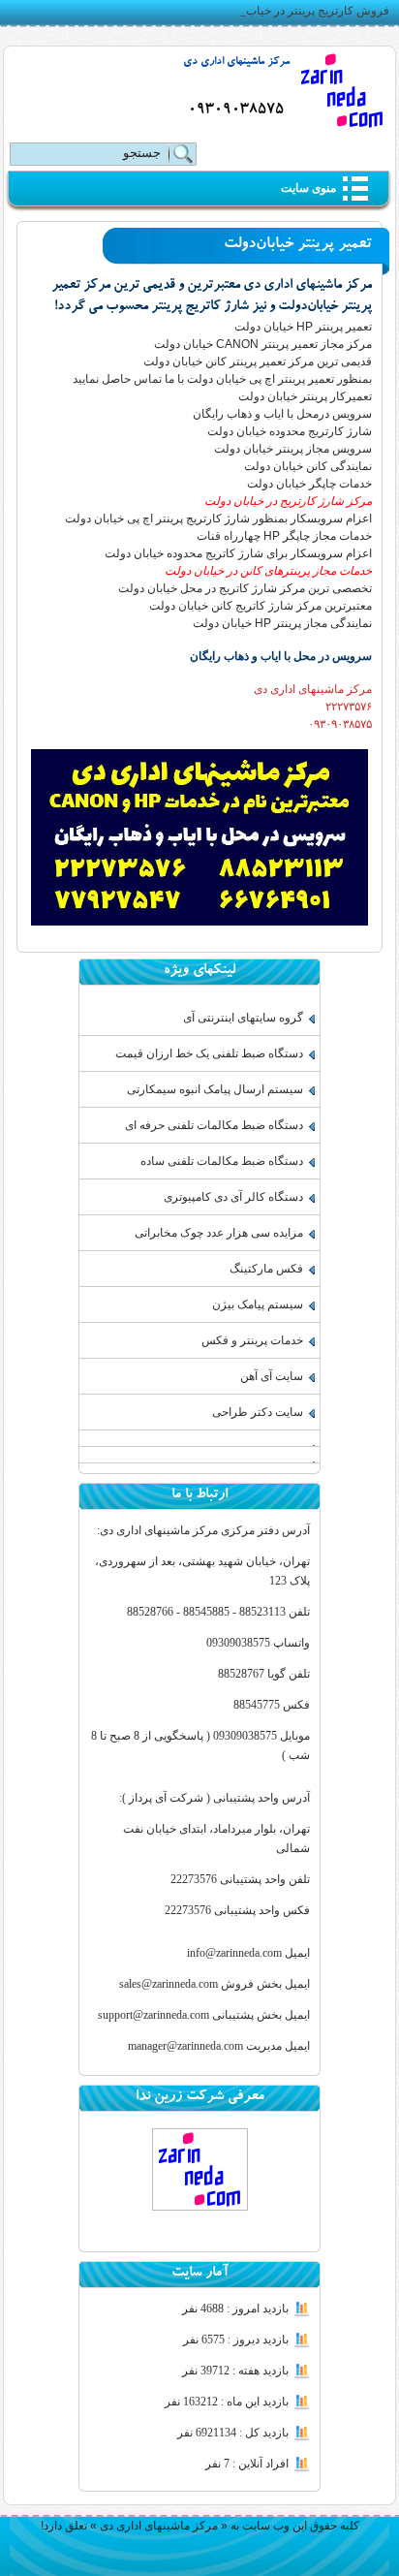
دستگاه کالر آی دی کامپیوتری (233, 1197)
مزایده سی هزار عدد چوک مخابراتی (219, 1233)
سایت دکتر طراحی (258, 1412)
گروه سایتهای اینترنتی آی (243, 1018)
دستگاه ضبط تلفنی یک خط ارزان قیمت (209, 1053)
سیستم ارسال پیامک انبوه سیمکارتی (215, 1089)
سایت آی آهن (272, 1376)
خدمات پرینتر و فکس (252, 1340)
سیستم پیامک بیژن (258, 1304)
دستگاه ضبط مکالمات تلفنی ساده (222, 1161)
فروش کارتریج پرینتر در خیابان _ (311, 11)
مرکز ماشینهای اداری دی (236, 63)
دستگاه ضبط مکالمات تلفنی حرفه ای (214, 1125)
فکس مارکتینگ (266, 1269)
